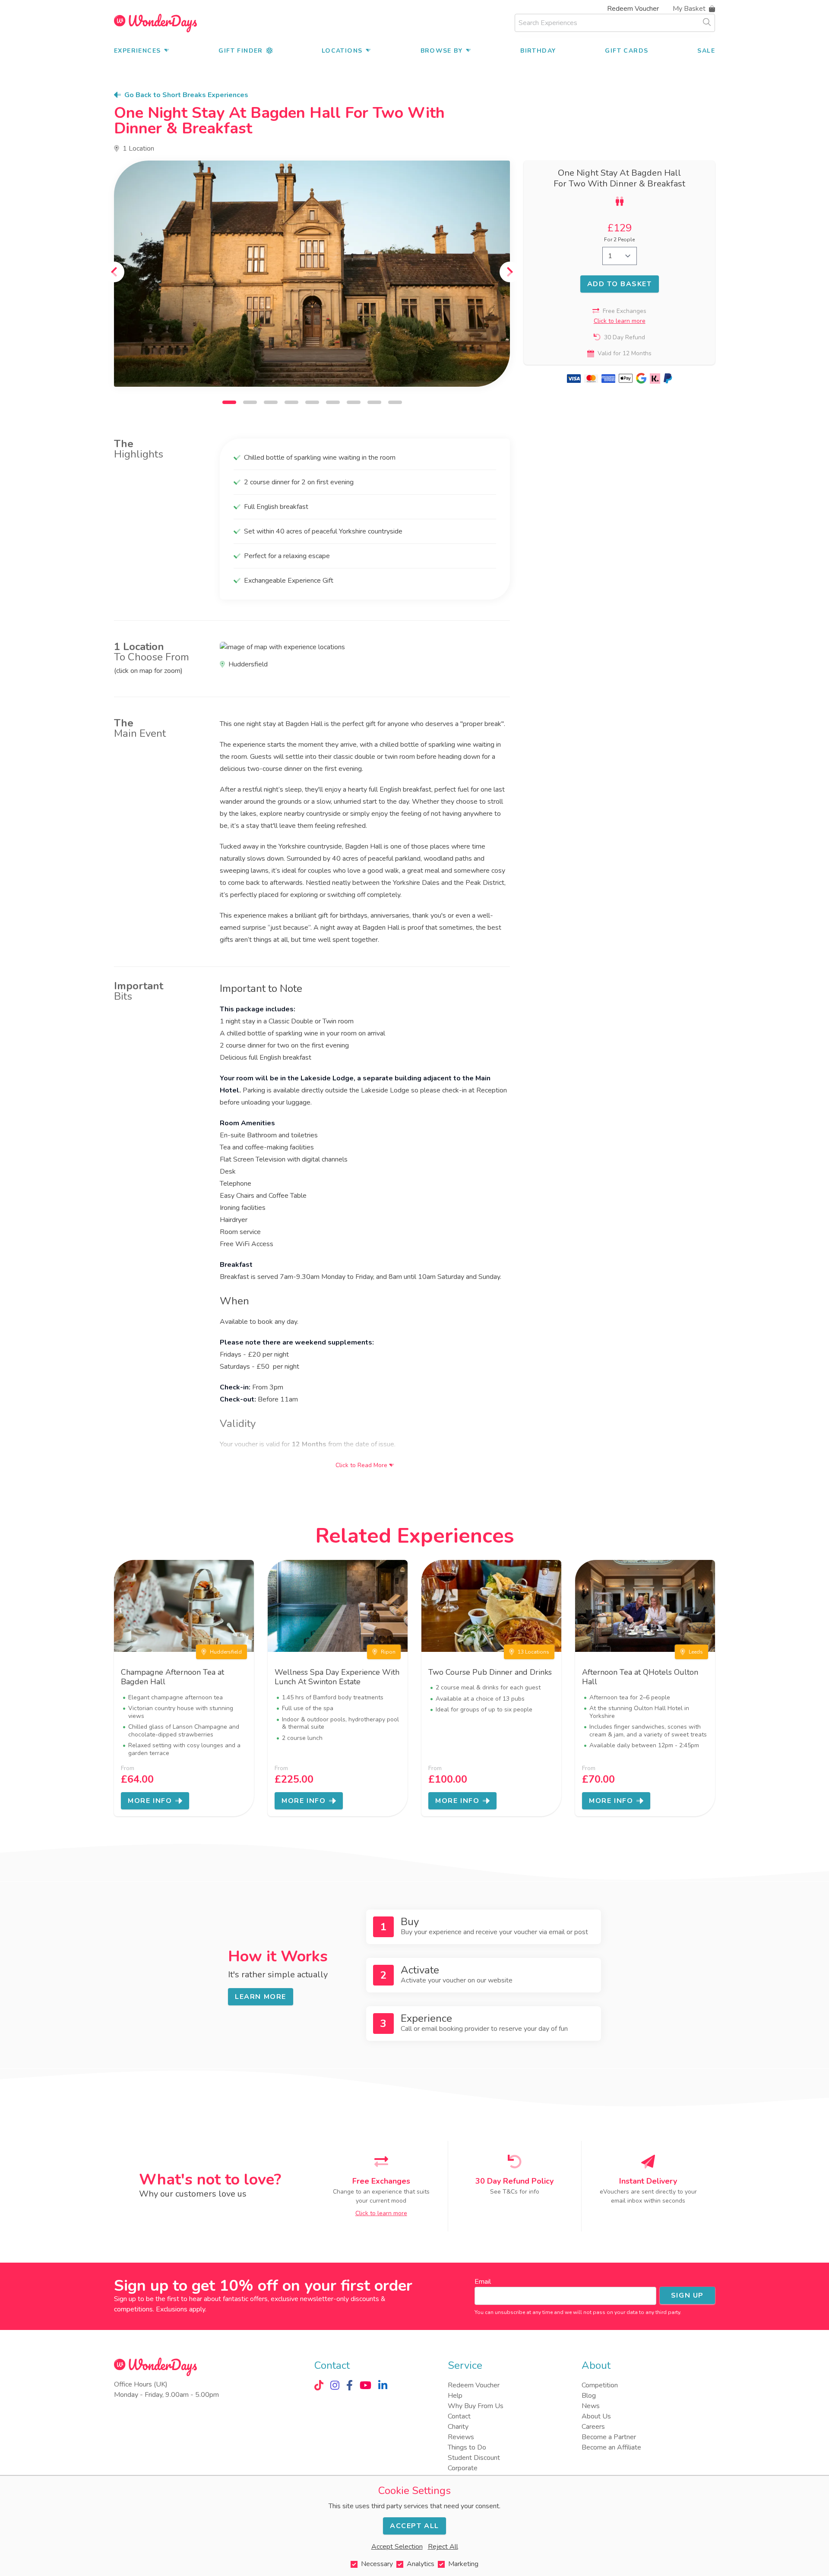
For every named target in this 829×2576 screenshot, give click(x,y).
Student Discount (474, 2458)
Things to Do (467, 2447)
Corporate (463, 2468)
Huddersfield (226, 1652)
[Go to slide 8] (374, 402)
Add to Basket (620, 284)
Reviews (461, 2437)
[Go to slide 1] (229, 402)
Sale (706, 51)
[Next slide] (510, 272)
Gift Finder (240, 51)
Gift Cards (626, 51)
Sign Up (687, 2295)
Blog (589, 2396)
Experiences (137, 51)
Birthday (538, 51)
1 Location (138, 148)
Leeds (696, 1652)
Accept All (414, 2526)
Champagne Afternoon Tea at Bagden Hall (172, 1677)
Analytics (421, 2564)
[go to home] (155, 23)
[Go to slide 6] (333, 402)
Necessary (377, 2564)
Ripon (388, 1652)
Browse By (442, 51)
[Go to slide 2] (250, 402)
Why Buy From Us (476, 2406)
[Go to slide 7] (354, 402)
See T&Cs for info (515, 2192)
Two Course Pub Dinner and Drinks (490, 1672)
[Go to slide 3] (271, 402)
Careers (593, 2427)
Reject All (443, 2547)
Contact (459, 2416)
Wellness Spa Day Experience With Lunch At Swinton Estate (337, 1677)
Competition (600, 2385)
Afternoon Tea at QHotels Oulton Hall (640, 1677)
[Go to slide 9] (395, 402)
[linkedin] (383, 2385)
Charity (458, 2427)
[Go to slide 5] (312, 402)
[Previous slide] (114, 272)
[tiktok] (319, 2385)
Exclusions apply (180, 2309)
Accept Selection (397, 2547)
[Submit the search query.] (707, 22)
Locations (342, 51)
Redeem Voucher (633, 9)
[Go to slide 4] (291, 402)
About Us (596, 2416)
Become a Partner (609, 2437)
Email (483, 2282)
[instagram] (335, 2385)
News (591, 2406)
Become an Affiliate (611, 2447)
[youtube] (365, 2385)
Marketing (463, 2564)
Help (455, 2396)
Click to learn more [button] (620, 321)
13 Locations (533, 1652)
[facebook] (350, 2385)
